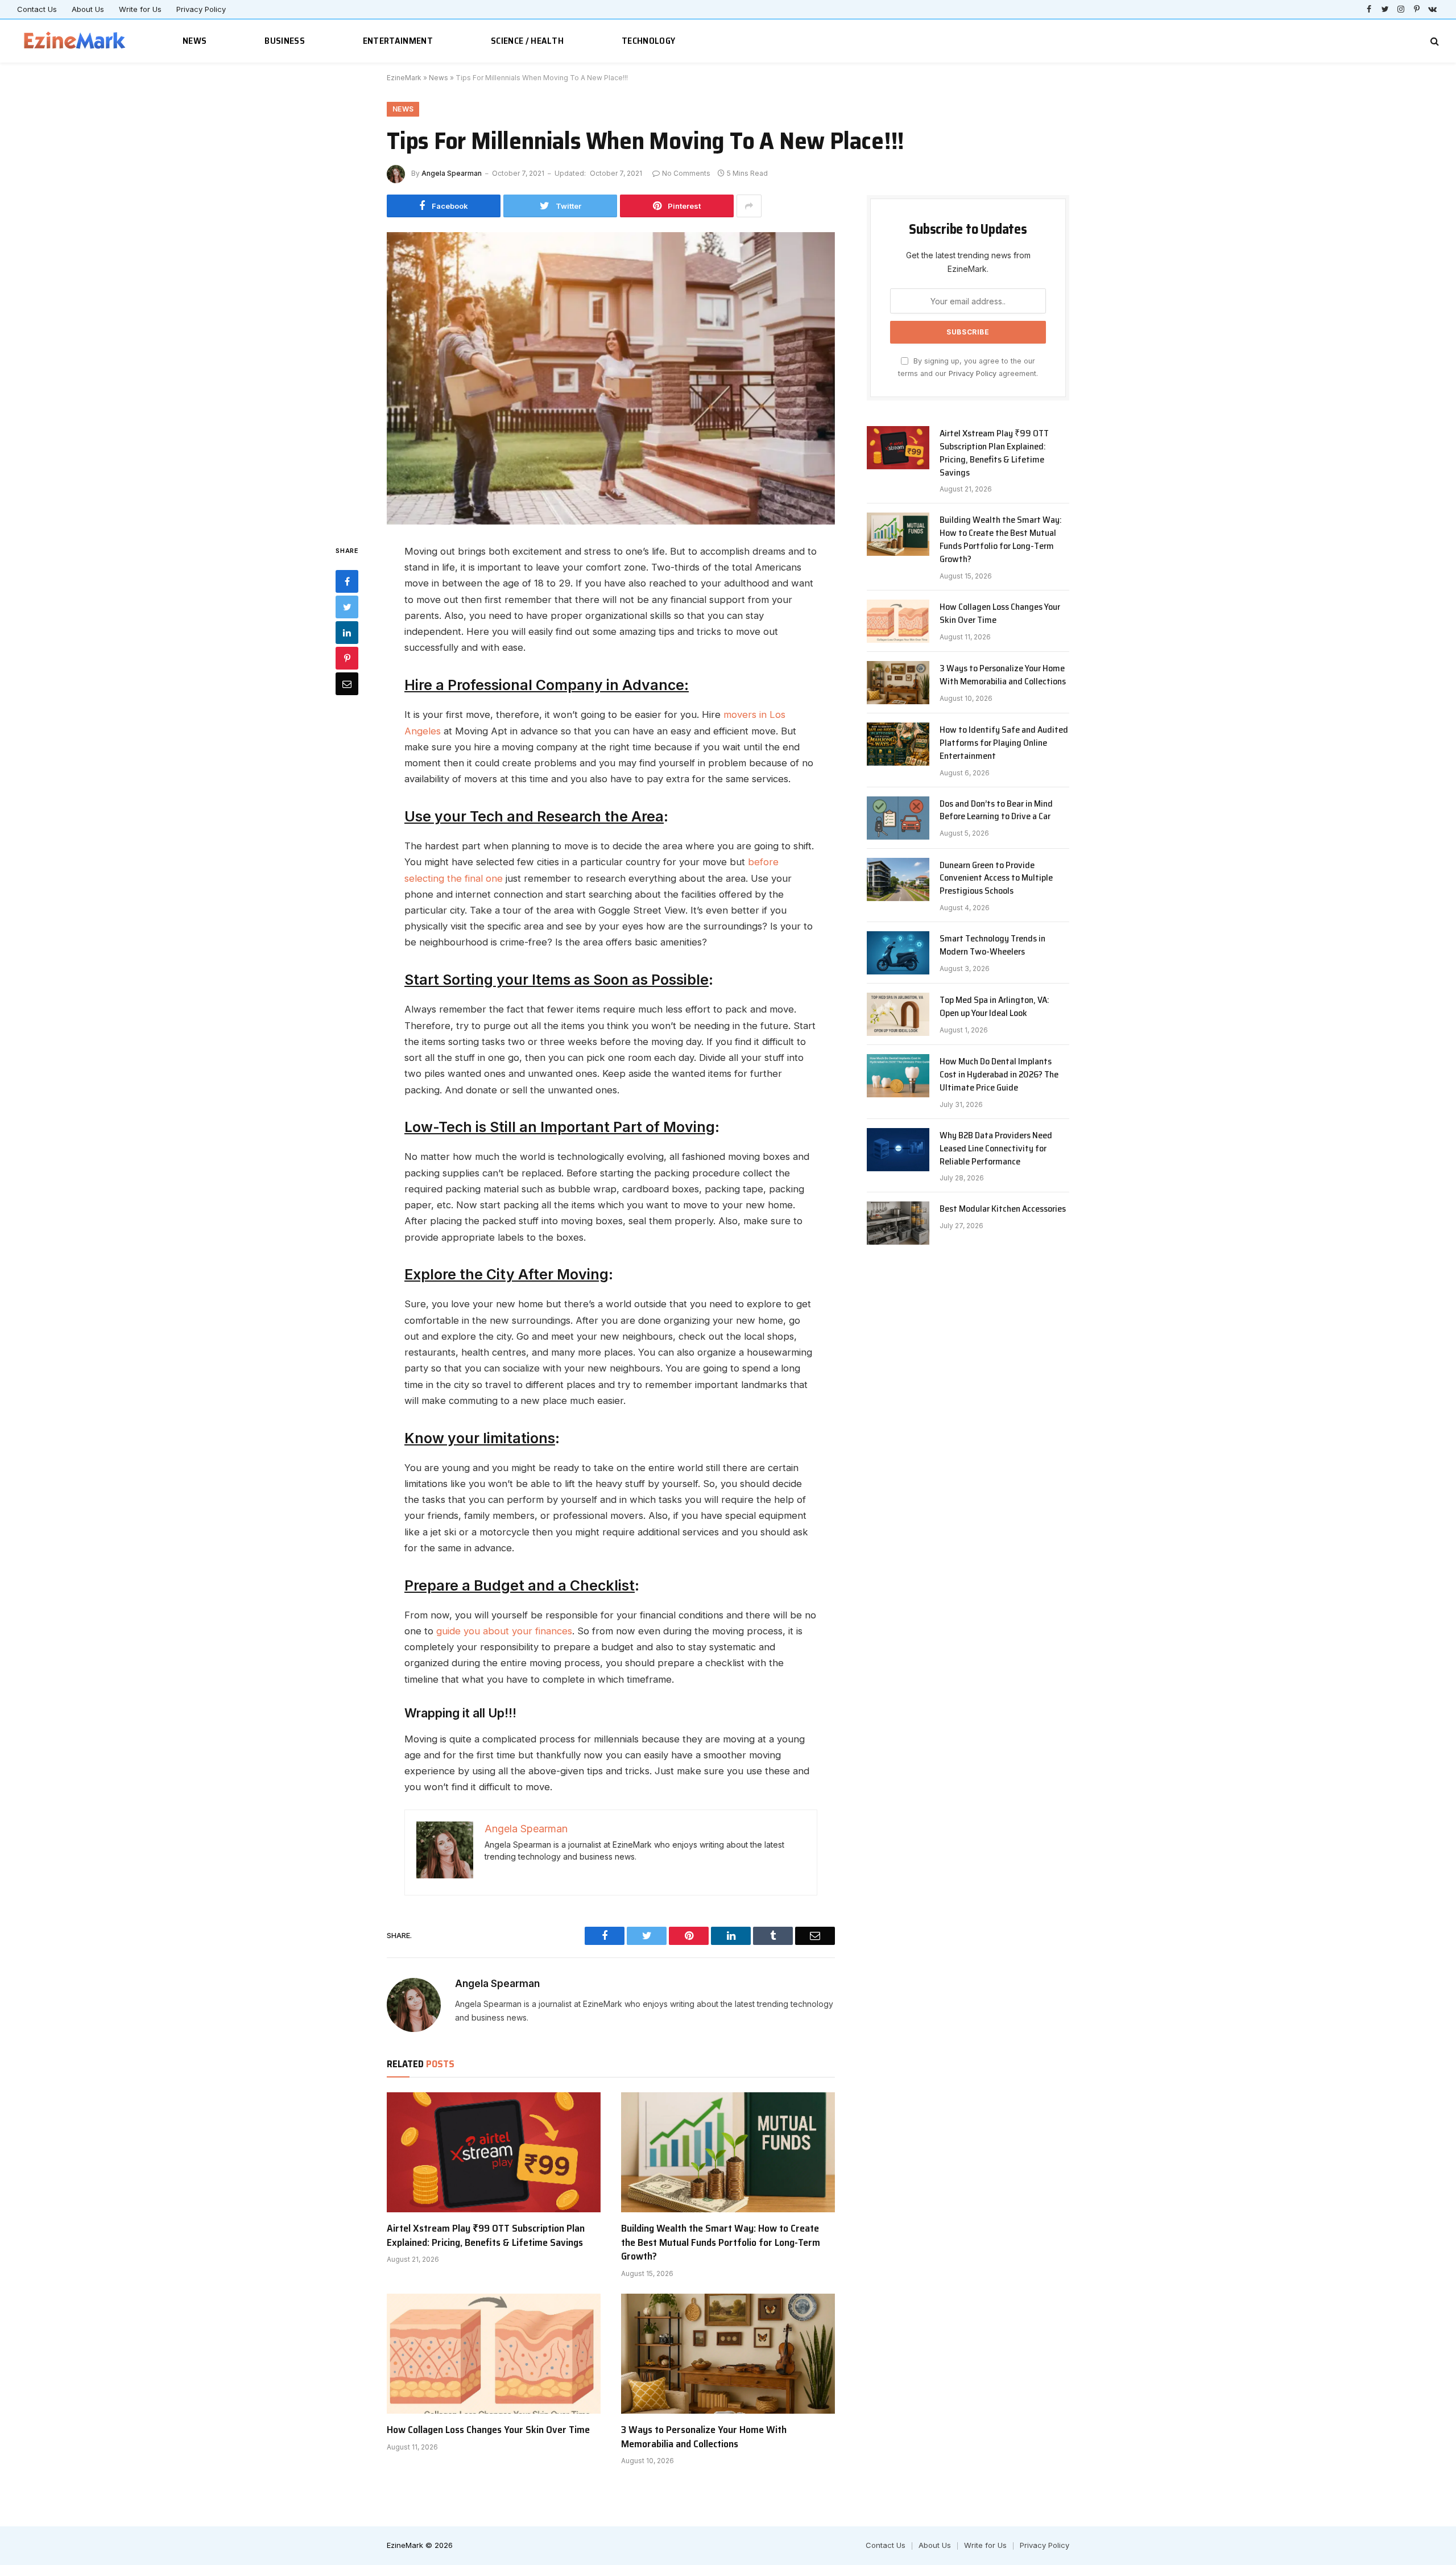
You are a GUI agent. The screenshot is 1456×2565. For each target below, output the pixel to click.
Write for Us (140, 9)
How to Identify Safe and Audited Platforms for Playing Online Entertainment (1004, 743)
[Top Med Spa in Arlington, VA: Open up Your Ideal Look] (898, 1014)
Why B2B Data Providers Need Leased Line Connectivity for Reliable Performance (996, 1149)
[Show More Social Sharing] (749, 206)
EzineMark (404, 78)
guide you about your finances (504, 1631)
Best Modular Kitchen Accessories (1003, 1209)
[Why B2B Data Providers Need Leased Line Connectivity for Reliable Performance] (898, 1150)
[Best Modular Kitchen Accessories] (898, 1223)
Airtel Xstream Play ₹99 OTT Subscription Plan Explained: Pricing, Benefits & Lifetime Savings (486, 2235)
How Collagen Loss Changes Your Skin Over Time (488, 2430)
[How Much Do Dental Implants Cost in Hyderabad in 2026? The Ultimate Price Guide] (898, 1076)
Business (285, 41)
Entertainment (398, 41)
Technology (648, 41)
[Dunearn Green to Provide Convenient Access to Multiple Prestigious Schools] (898, 879)
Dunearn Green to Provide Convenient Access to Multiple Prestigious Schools (996, 879)
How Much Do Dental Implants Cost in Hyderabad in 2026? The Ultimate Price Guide (999, 1075)
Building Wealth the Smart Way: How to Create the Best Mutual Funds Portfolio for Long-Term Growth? (721, 2242)
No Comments (686, 173)
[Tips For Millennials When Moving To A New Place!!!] (611, 379)
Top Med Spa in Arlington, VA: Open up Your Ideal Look (994, 1007)
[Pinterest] (347, 658)
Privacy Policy (201, 9)
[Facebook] (347, 581)
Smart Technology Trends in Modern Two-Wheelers (992, 945)
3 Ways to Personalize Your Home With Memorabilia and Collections (704, 2437)
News (195, 41)
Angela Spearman (452, 173)
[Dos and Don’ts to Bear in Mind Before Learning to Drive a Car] (898, 818)
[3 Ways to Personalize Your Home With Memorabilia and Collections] (728, 2354)
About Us (88, 9)
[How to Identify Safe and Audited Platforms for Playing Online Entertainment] (898, 744)
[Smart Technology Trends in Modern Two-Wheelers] (898, 953)
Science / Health (527, 41)
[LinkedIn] (347, 632)
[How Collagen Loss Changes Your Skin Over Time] (494, 2354)
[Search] (1434, 41)
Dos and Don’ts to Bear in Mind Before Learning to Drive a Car (996, 811)
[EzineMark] (75, 41)
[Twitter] (347, 606)
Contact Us (37, 9)
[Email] (347, 683)
